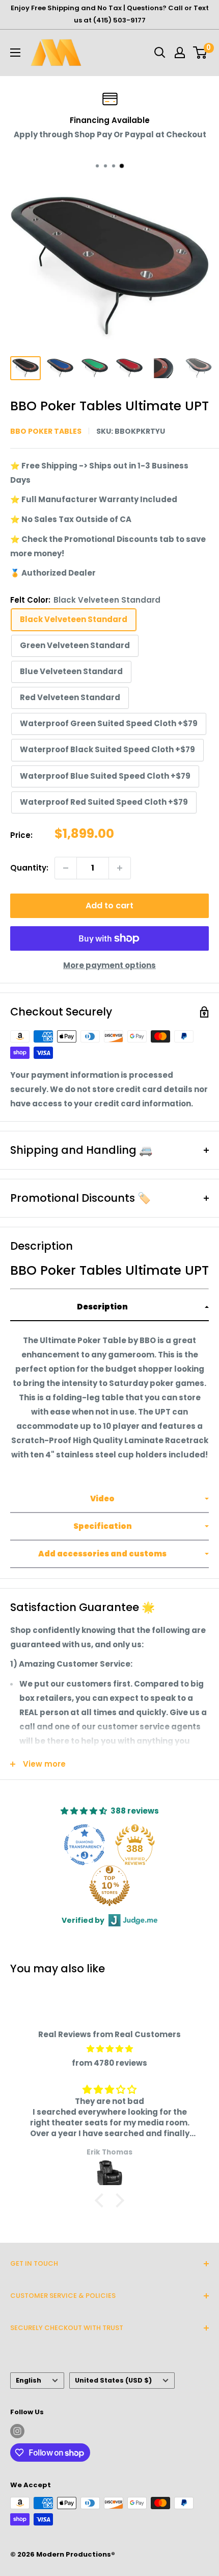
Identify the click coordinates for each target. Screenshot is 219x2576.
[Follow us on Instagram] (17, 2431)
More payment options (109, 965)
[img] (109, 2049)
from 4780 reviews (109, 2063)
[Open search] (160, 53)
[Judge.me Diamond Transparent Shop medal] (85, 1845)
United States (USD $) (113, 2380)
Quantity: (29, 868)
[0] (200, 53)
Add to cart (109, 906)
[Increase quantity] (120, 868)
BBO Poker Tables (46, 431)
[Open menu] (15, 53)
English (29, 2380)
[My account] (180, 53)
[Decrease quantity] (66, 868)
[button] (109, 1307)
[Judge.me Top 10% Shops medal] (109, 1886)
